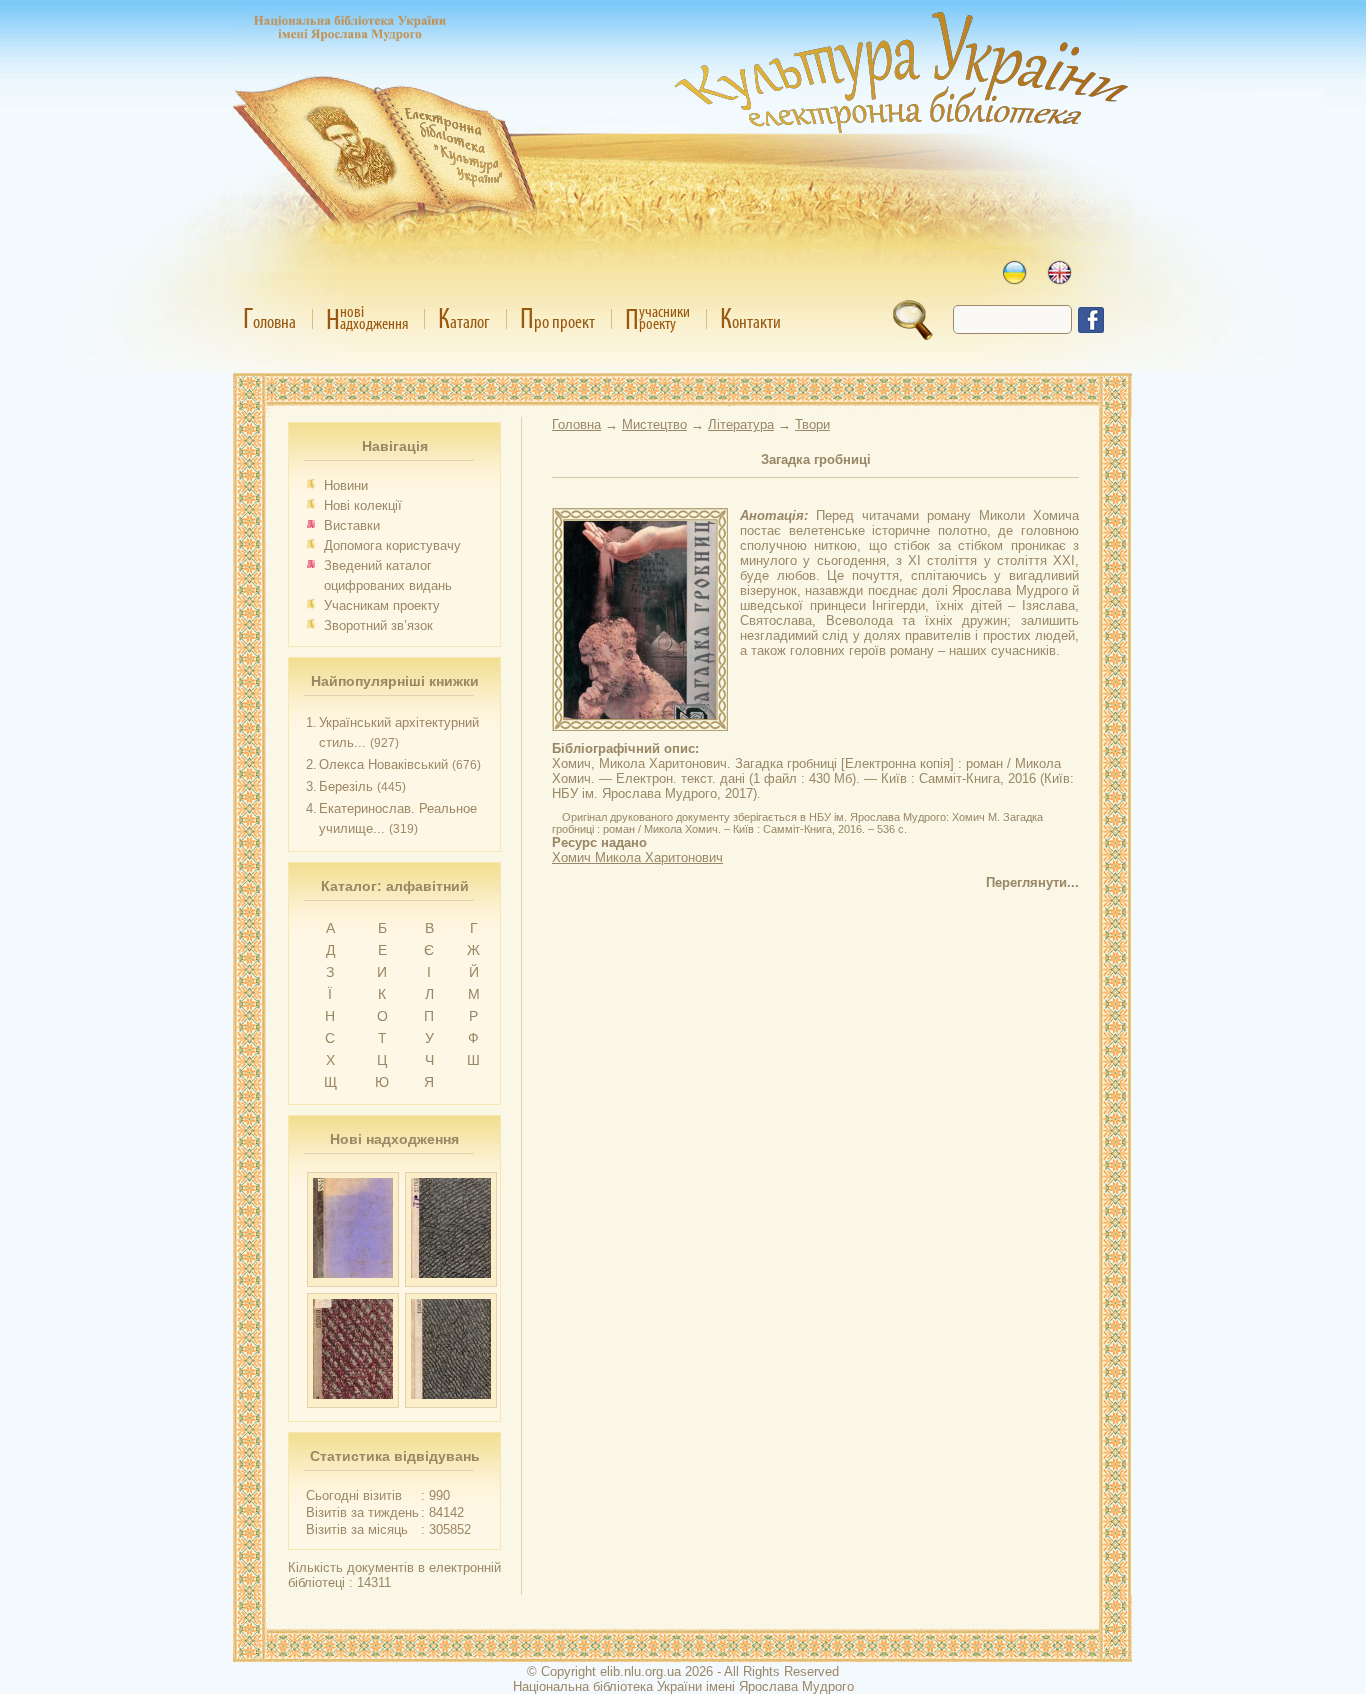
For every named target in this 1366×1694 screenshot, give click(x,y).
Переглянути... (1032, 882)
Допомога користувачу (392, 545)
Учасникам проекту (382, 605)
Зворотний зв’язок (378, 625)
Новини (346, 485)
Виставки (352, 525)
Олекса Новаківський (383, 764)
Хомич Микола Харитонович (637, 857)
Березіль (346, 786)
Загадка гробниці (816, 459)
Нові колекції (363, 505)
